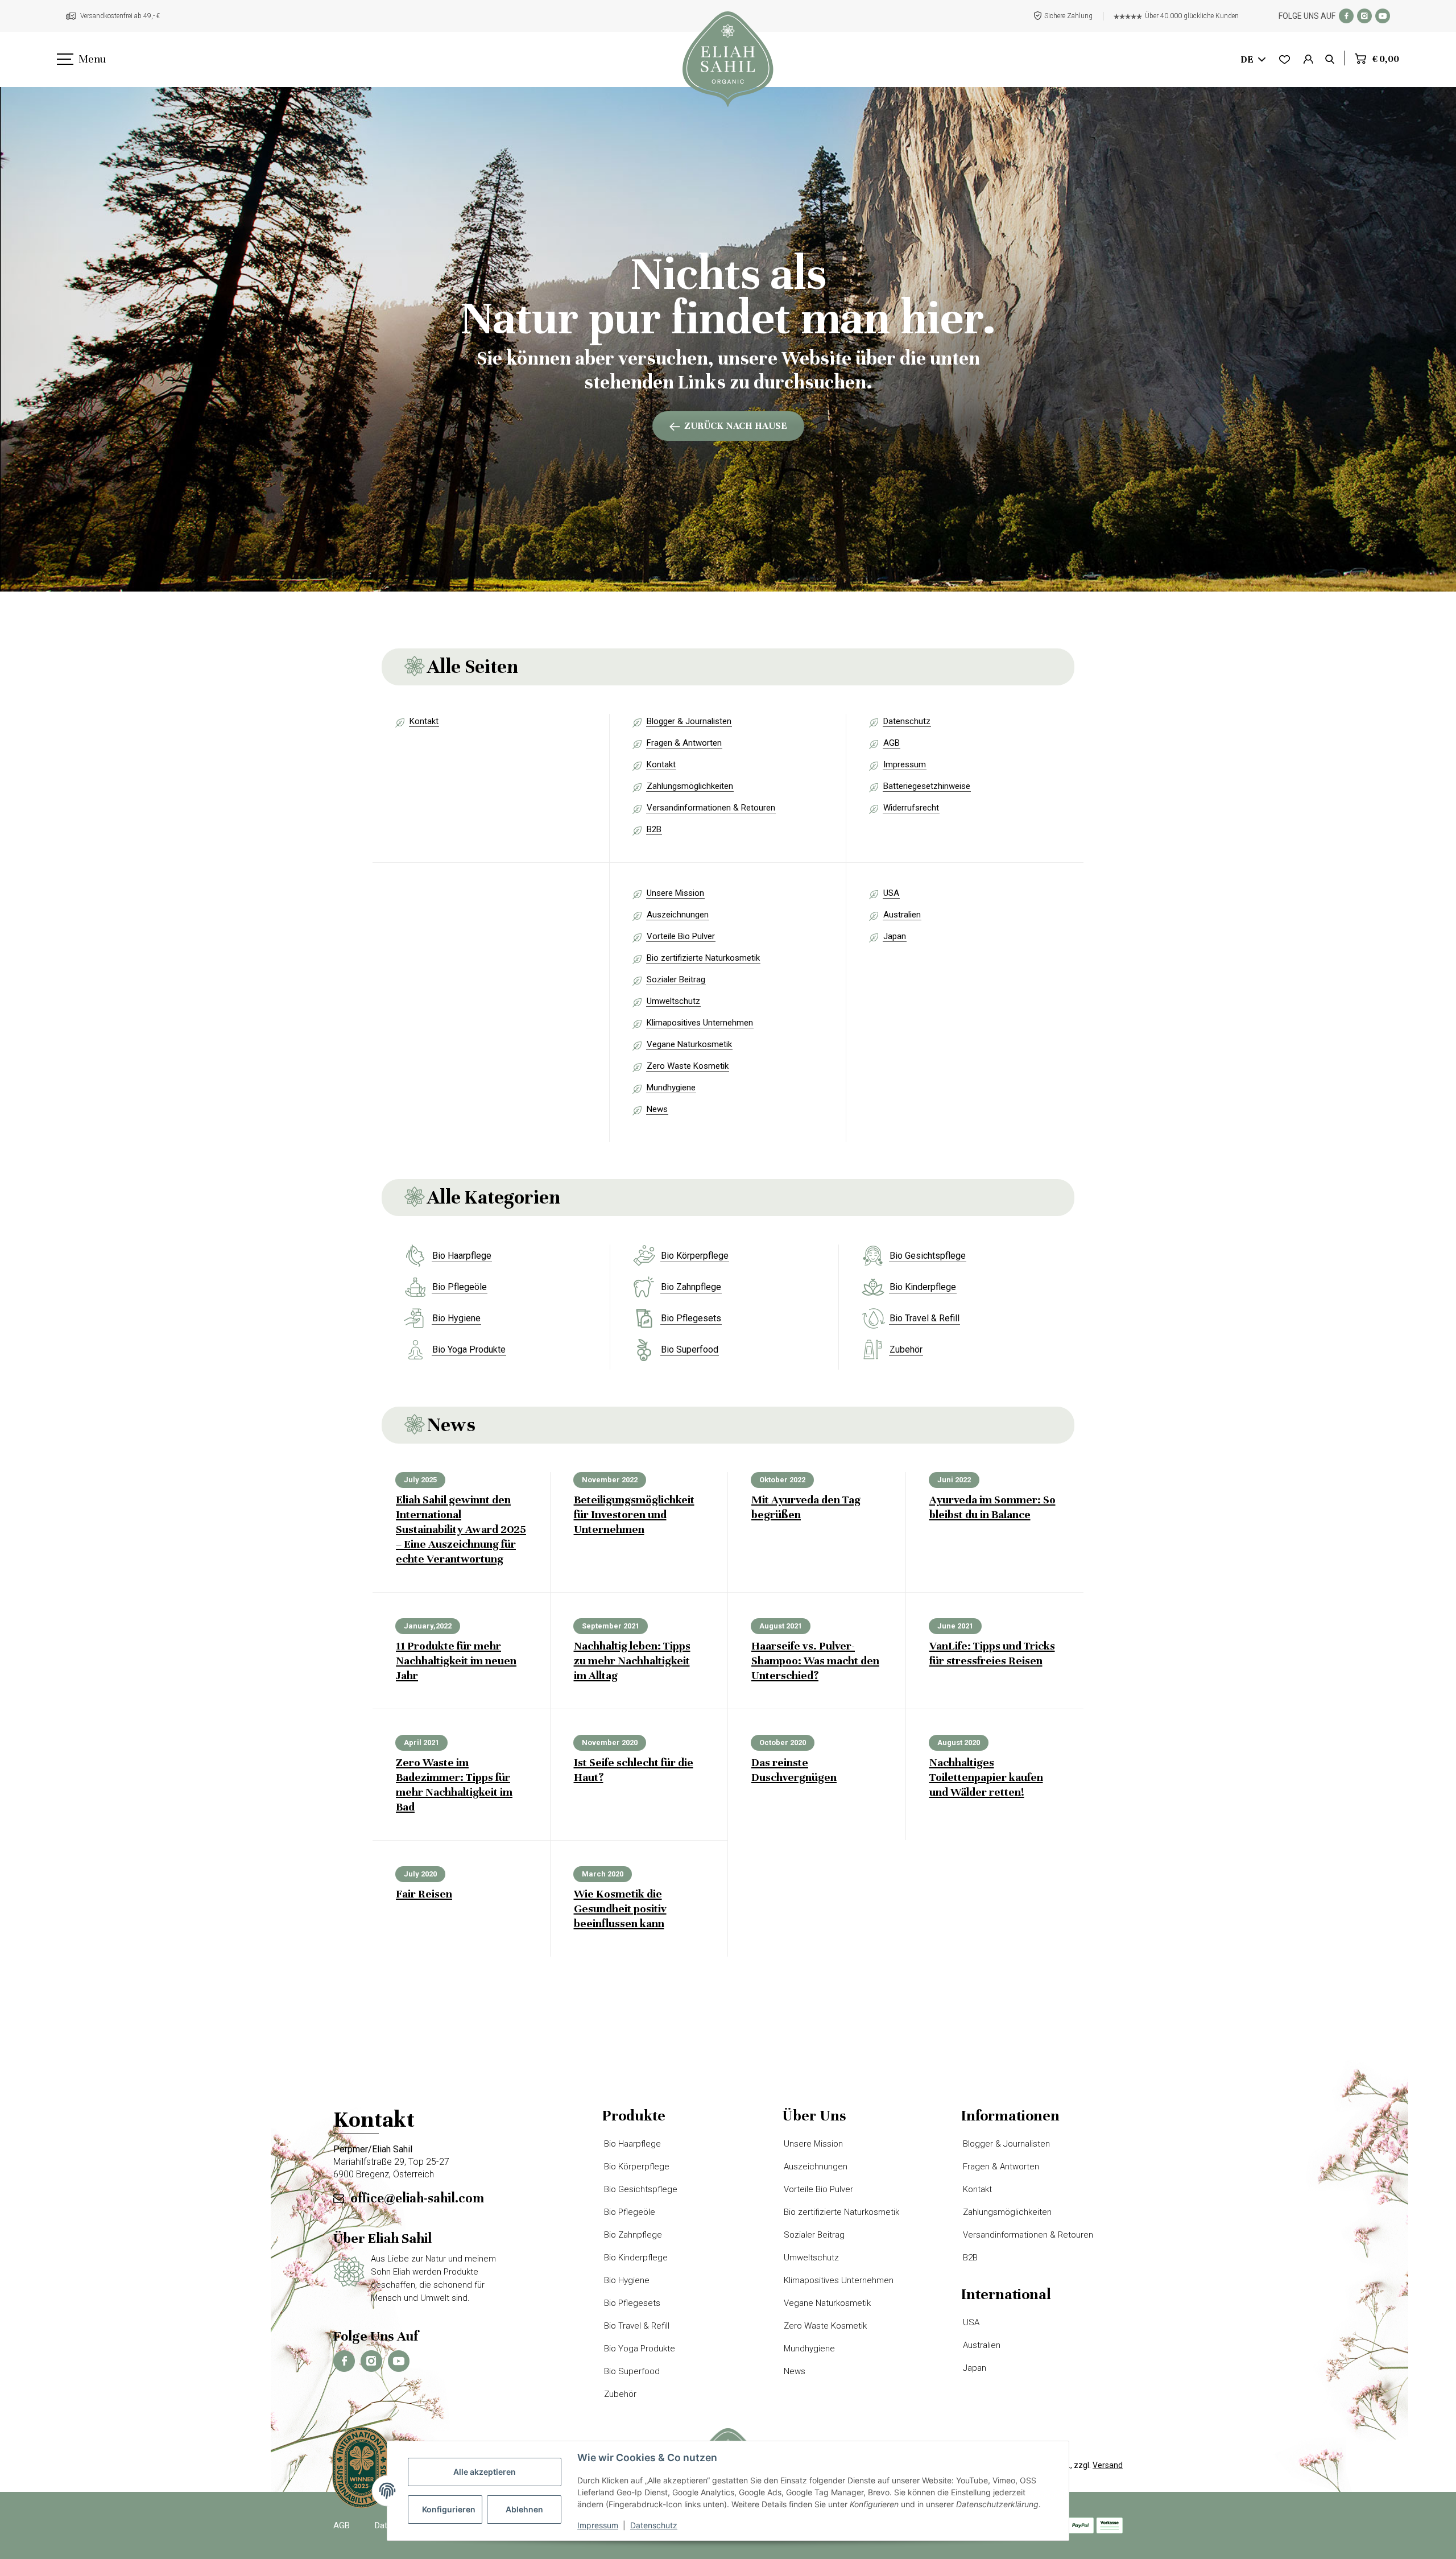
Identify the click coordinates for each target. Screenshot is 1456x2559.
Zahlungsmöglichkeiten (690, 786)
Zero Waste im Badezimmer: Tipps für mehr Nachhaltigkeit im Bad (454, 1785)
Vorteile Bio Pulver (681, 936)
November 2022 (610, 1480)
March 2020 (603, 1874)
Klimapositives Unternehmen (700, 1023)
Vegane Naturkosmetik (689, 1044)
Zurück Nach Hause (736, 426)
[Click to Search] (1330, 60)
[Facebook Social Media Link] (1346, 16)
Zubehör (906, 1349)
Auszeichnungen (678, 915)
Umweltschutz (673, 1001)
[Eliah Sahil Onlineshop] (728, 59)
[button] (1308, 60)
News (657, 1109)
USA (891, 893)
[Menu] (64, 60)
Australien (902, 915)
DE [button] (1247, 59)
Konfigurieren (449, 2509)
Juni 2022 (954, 1480)
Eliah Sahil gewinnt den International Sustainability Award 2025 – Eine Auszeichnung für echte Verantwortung (461, 1529)
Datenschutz (907, 721)
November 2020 (610, 1742)
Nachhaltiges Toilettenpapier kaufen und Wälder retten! (986, 1777)
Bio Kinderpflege (923, 1287)
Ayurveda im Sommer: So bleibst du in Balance (992, 1507)
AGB (892, 743)
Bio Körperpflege (695, 1256)
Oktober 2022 (782, 1480)
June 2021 (955, 1626)
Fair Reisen (424, 1894)
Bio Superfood (690, 1349)
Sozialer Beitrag (676, 979)
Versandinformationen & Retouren (711, 808)
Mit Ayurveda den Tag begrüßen (806, 1507)
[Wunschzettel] (1285, 60)
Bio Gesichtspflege (928, 1256)
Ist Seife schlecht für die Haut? (634, 1770)
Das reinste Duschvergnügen (794, 1770)
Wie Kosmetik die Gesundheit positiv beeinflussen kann (620, 1909)
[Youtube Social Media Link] (1383, 16)
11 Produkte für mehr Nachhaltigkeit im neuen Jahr (456, 1661)
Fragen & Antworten (684, 743)
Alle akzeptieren (485, 2472)
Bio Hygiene (456, 1318)
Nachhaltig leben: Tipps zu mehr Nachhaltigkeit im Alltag (632, 1661)
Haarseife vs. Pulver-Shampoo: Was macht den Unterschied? (815, 1661)
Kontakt (424, 721)
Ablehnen (524, 2509)
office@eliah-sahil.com (417, 2198)
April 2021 (421, 1742)
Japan (895, 936)
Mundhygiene (671, 1088)
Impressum (905, 764)
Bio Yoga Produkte (469, 1349)
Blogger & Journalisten (689, 721)
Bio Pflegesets (691, 1318)
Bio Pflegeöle (460, 1287)
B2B (654, 829)
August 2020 (959, 1742)
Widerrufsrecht (911, 808)
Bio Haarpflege (462, 1256)
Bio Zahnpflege (691, 1287)
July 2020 (420, 1874)
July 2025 (420, 1480)
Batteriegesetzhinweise (927, 786)
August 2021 (781, 1626)
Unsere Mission (675, 893)
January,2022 (428, 1626)
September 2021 (611, 1626)
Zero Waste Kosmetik (688, 1066)
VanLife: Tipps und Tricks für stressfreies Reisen (992, 1653)
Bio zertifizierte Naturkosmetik (703, 958)
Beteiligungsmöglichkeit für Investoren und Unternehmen (634, 1514)
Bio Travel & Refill (925, 1318)
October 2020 (783, 1742)
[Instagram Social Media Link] (1364, 16)
